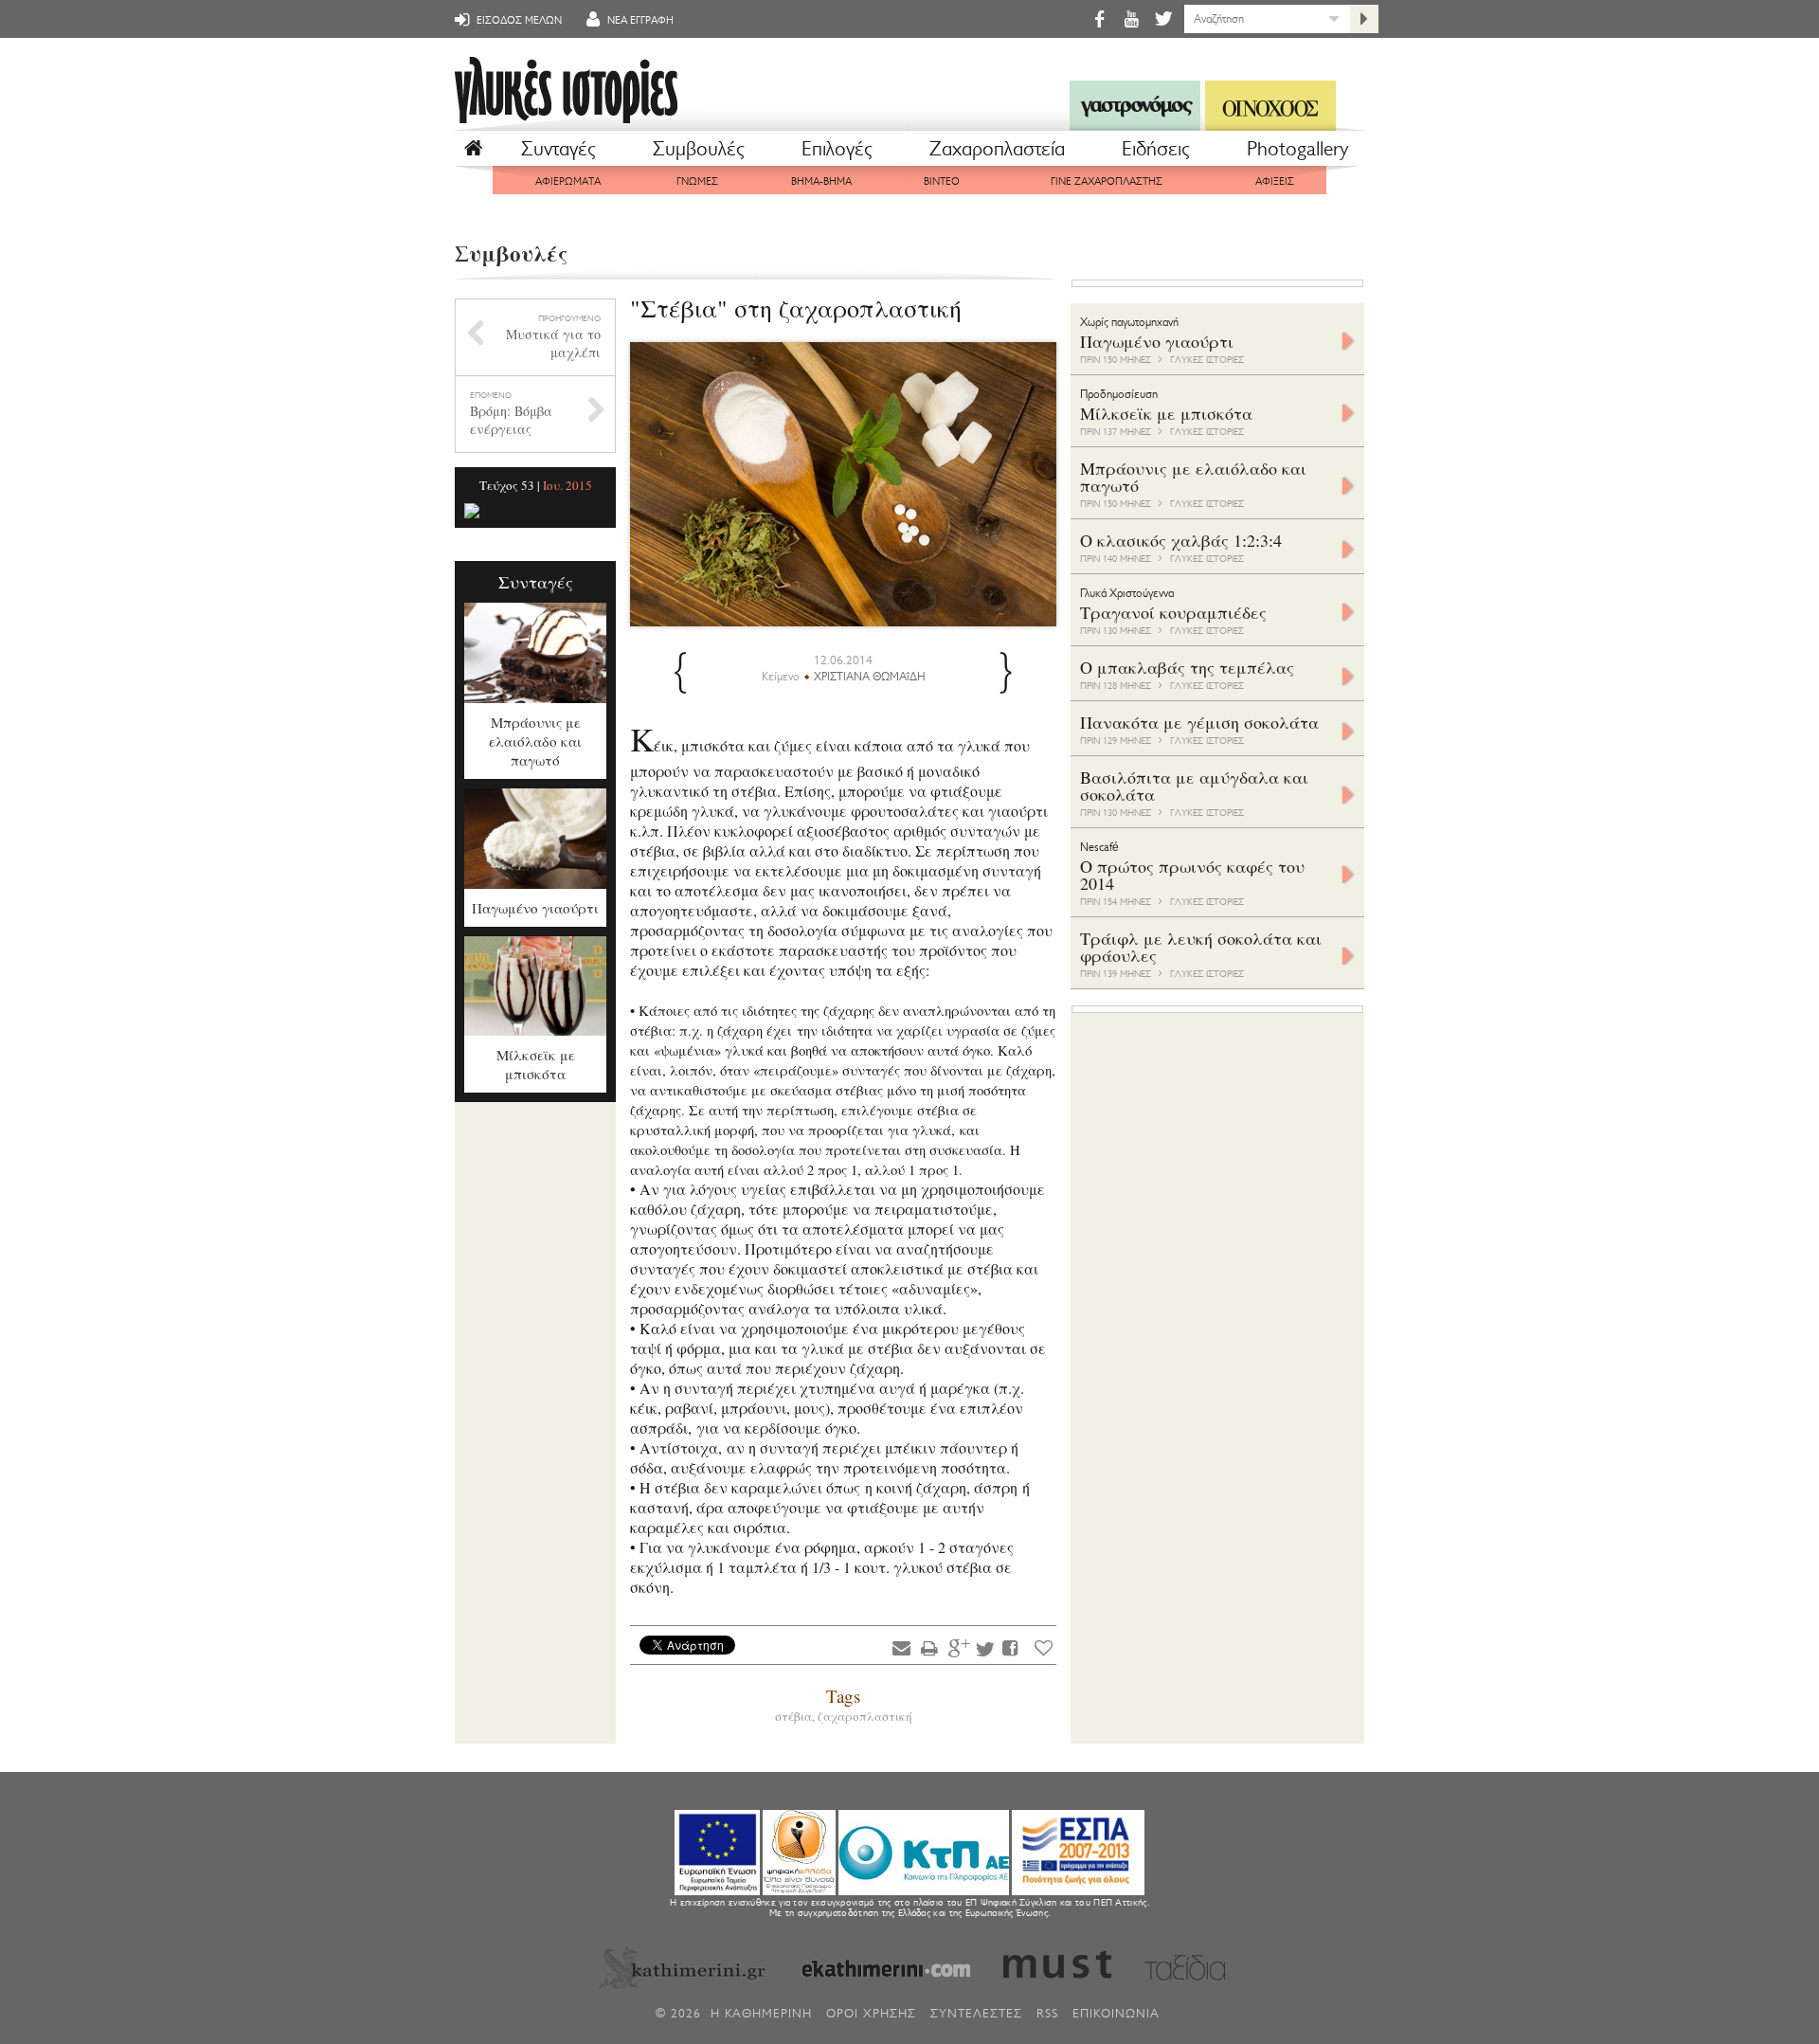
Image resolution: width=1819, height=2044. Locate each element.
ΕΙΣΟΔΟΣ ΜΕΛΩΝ (518, 20)
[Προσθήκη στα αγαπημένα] (1044, 1647)
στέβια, (796, 1716)
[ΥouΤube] (1131, 18)
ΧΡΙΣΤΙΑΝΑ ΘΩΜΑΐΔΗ (870, 677)
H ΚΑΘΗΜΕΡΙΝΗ (761, 2013)
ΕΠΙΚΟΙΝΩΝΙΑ (1116, 2013)
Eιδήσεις (1156, 149)
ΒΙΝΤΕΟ (942, 181)
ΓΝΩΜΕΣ (697, 181)
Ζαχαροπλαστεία (997, 149)
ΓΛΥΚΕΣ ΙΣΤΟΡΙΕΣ (1207, 360)
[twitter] (1162, 18)
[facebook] (1099, 18)
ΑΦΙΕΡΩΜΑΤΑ (568, 181)
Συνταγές (558, 149)
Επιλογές (837, 149)
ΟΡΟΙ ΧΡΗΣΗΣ (871, 2013)
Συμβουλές (699, 149)
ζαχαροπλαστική (865, 1716)
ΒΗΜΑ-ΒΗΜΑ (821, 181)
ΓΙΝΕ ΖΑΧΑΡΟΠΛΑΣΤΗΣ (1107, 181)
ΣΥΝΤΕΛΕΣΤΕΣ (976, 2013)
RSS (1047, 2013)
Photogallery (1297, 149)
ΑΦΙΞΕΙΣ (1275, 181)
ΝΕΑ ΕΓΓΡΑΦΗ (639, 20)
